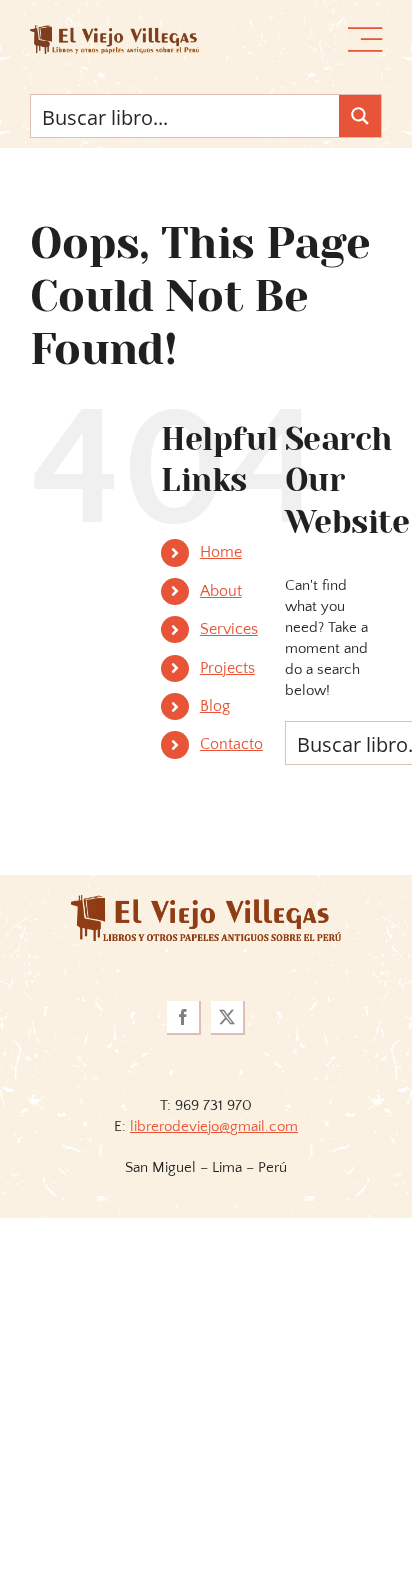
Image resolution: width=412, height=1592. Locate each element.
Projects (227, 668)
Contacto (231, 744)
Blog (215, 706)
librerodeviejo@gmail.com (214, 1126)
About (221, 591)
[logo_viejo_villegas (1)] (114, 32)
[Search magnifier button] (360, 116)
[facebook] (184, 1018)
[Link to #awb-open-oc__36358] (365, 40)
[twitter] (228, 1018)
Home (221, 552)
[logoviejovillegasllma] (206, 902)
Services (229, 629)
